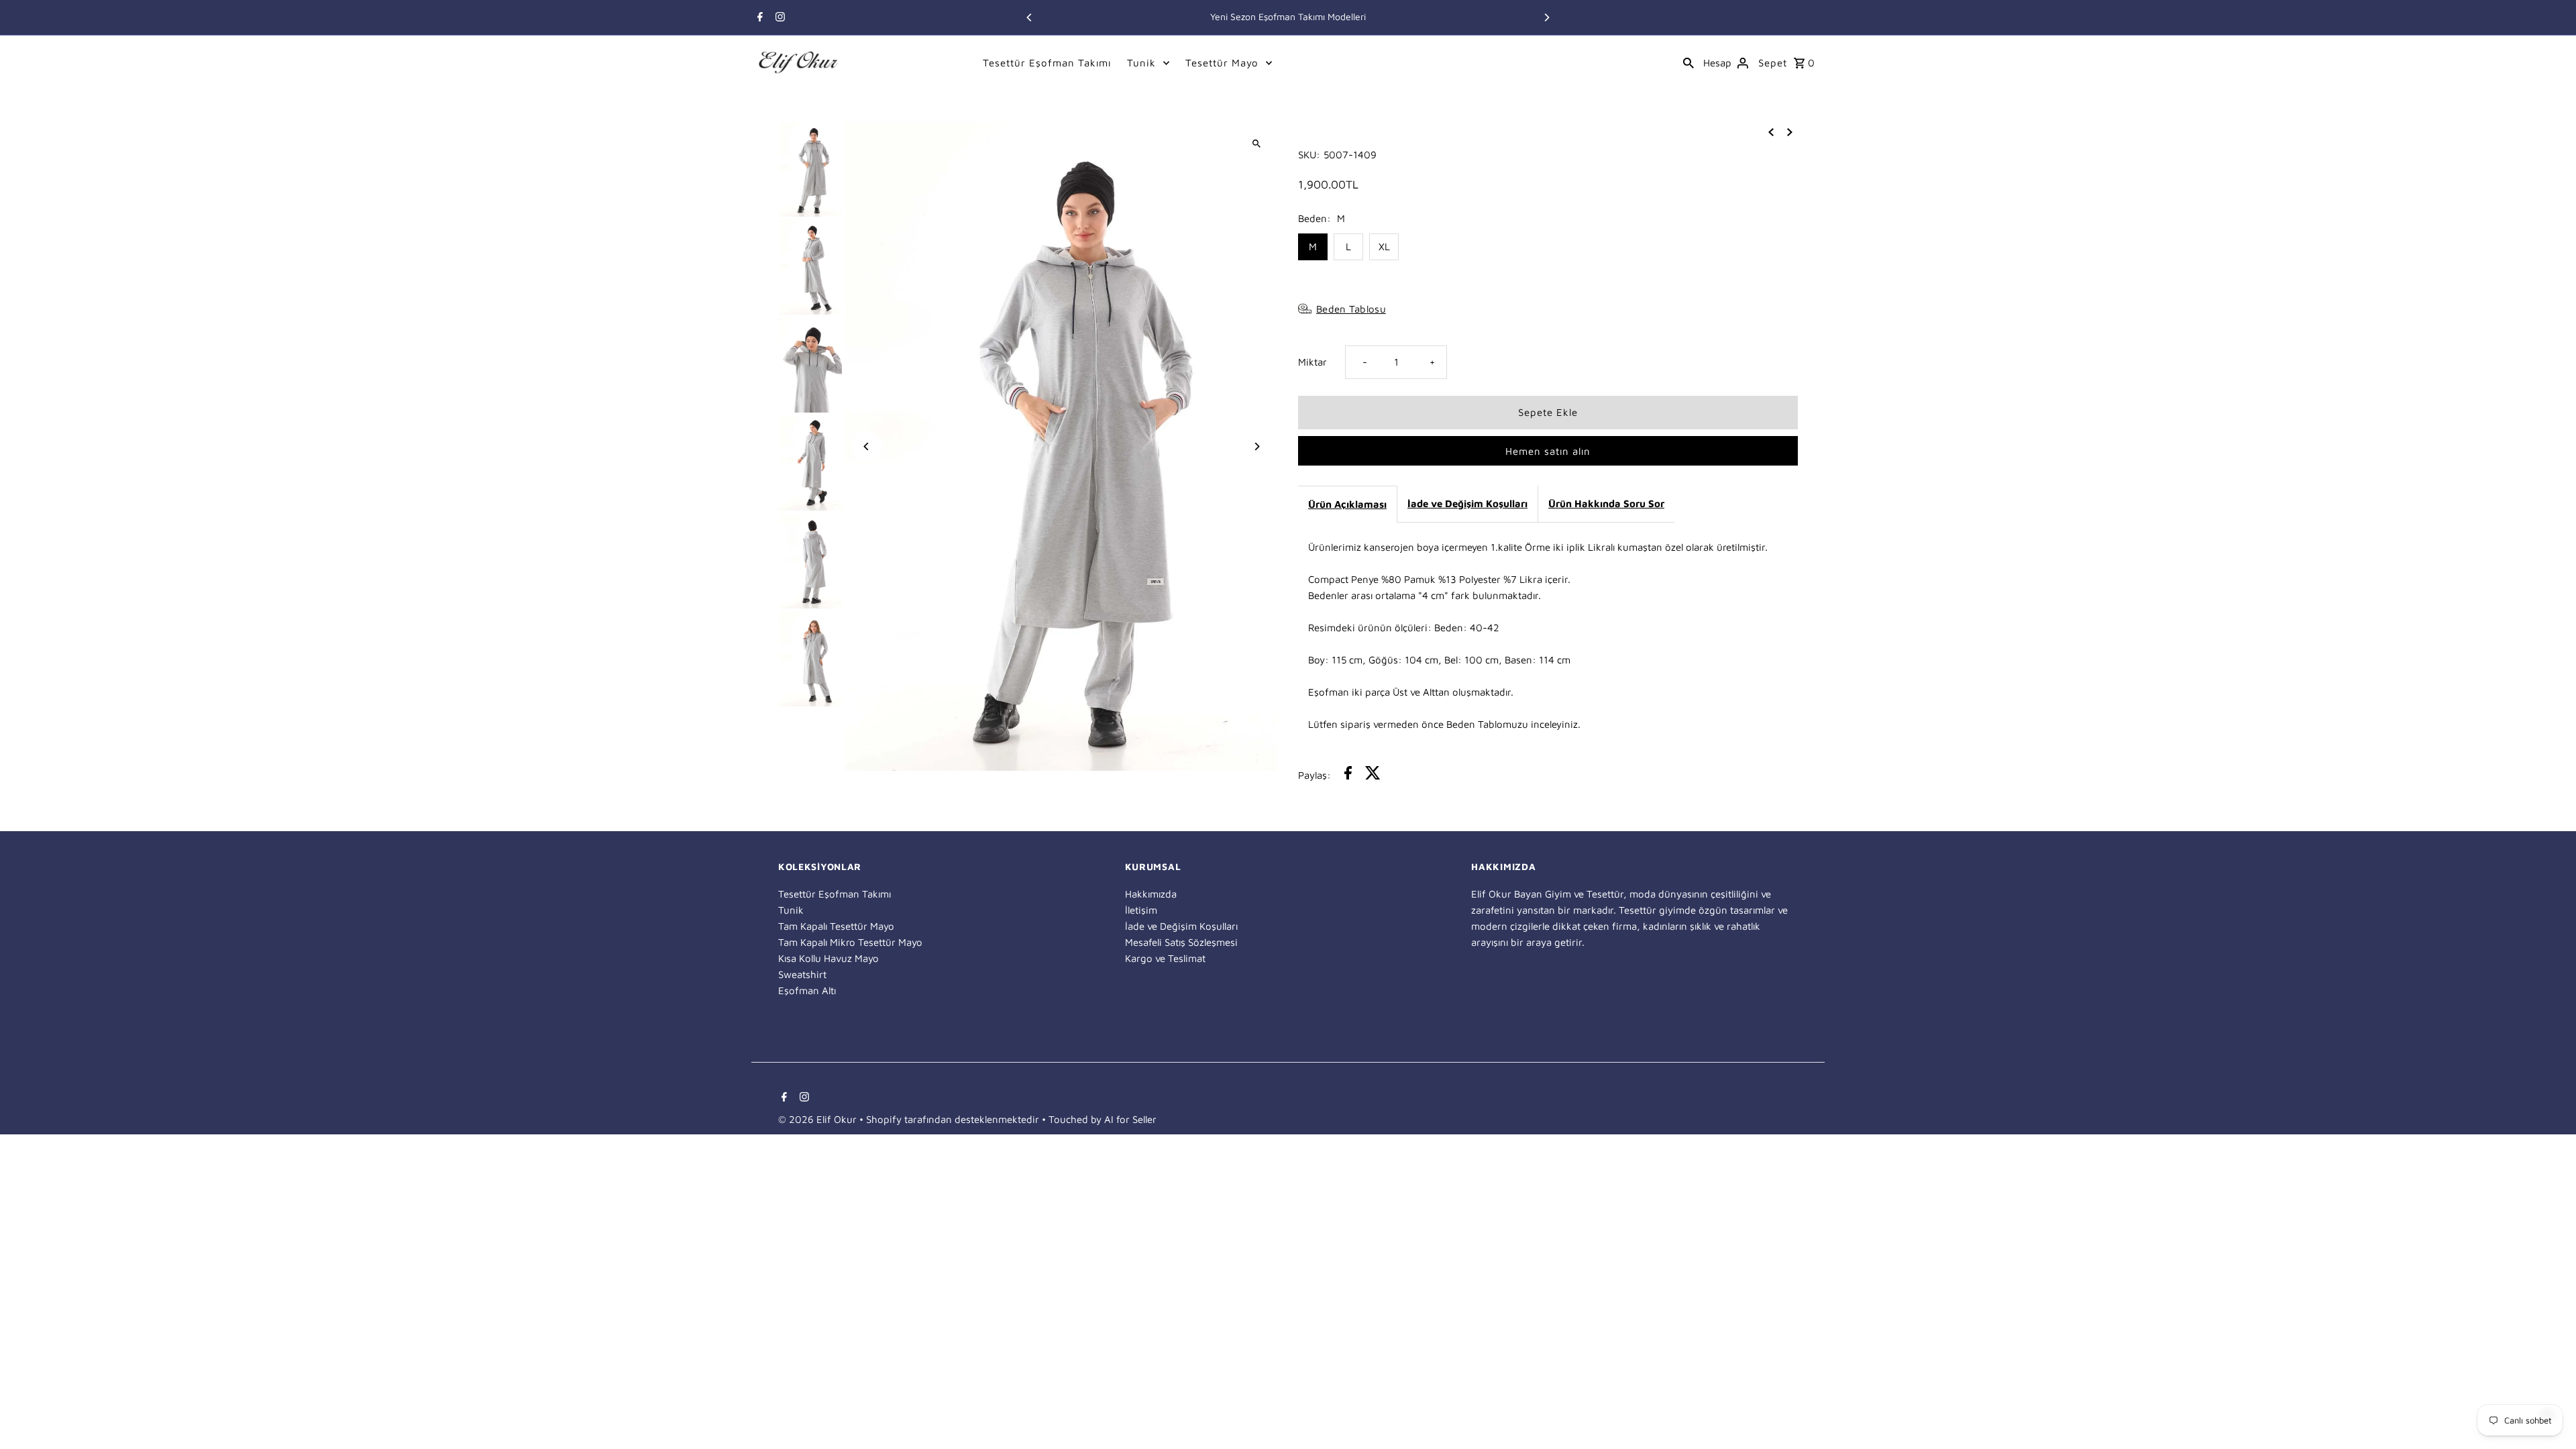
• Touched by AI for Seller (1099, 1119)
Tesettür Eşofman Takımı (1047, 63)
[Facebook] (758, 18)
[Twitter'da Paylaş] (1373, 775)
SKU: (1309, 155)
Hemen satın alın (1548, 451)
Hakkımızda (1151, 894)
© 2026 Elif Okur (819, 1119)
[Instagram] (779, 18)
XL (1384, 247)
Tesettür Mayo (1222, 63)
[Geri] (1771, 131)
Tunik (1141, 63)
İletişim (1141, 910)
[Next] (1546, 17)
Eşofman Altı (807, 990)
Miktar (1312, 362)
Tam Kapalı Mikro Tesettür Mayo (850, 942)
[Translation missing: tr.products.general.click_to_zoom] (1256, 143)
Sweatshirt (802, 974)
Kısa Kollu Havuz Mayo (828, 958)
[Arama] (1688, 62)
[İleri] (1790, 131)
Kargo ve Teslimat (1165, 958)
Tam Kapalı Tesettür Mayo (836, 926)
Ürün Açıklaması (1347, 504)
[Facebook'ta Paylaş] (1348, 775)
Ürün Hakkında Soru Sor (1606, 503)
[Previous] (1030, 17)
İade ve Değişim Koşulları (1467, 503)
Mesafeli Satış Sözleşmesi (1181, 942)
